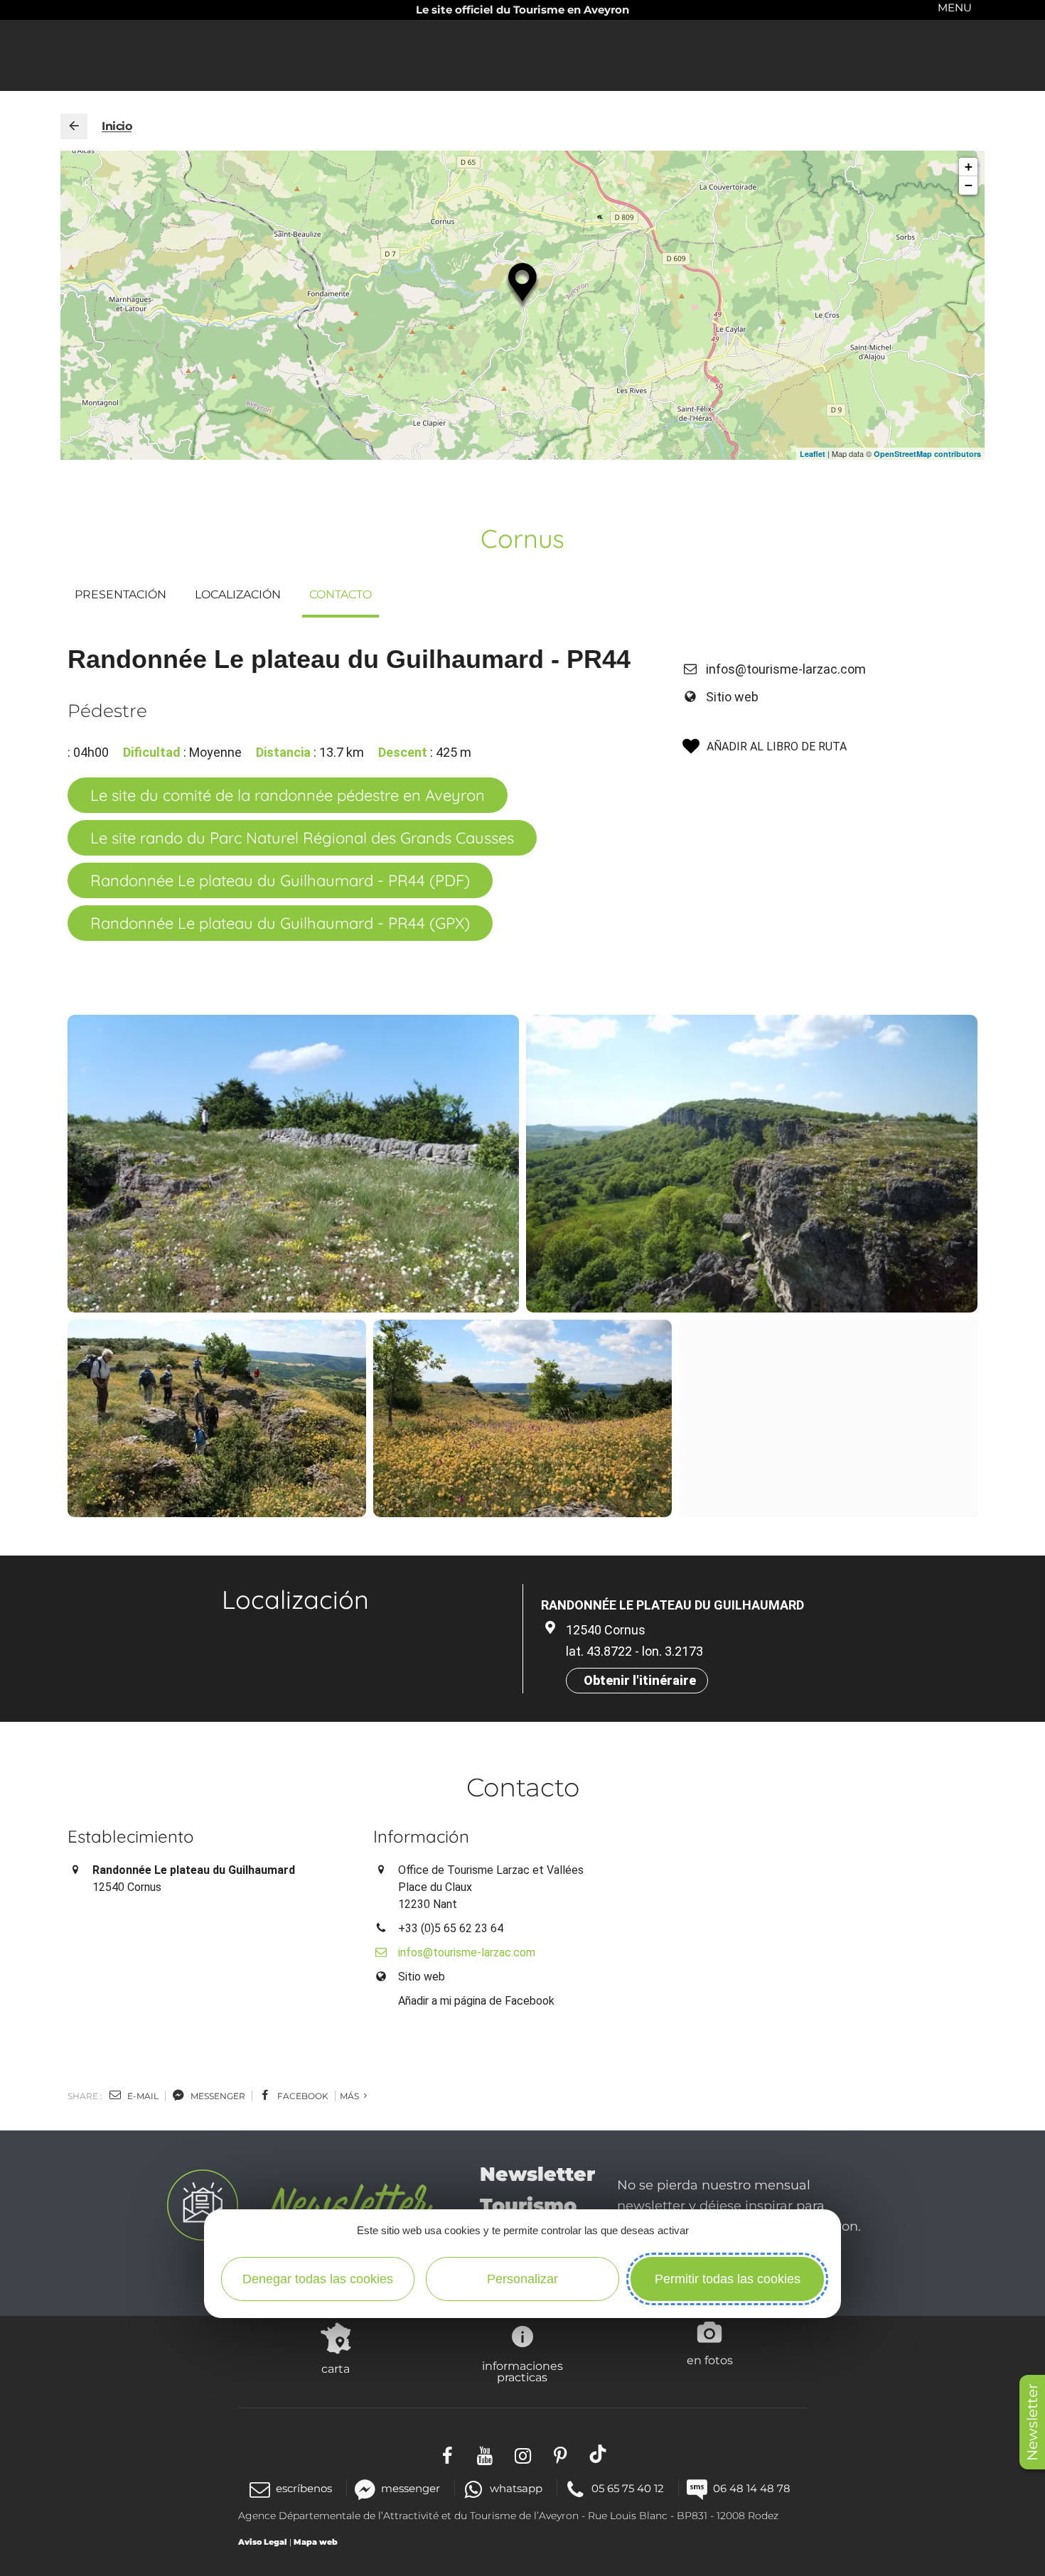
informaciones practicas (522, 2371)
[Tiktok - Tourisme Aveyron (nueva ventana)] (598, 2453)
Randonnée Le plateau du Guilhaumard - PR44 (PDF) (280, 880)
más (350, 2096)
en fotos (710, 2360)
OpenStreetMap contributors (927, 454)
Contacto (341, 594)
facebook (302, 2096)
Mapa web (316, 2542)
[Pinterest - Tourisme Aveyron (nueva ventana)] (561, 2453)
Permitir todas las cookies (728, 2279)
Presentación (120, 594)
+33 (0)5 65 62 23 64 (451, 1928)
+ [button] (969, 167)
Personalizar (522, 2279)
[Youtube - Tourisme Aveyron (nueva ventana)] (485, 2453)
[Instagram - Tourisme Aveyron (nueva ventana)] (523, 2453)
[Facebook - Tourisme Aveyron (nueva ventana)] (448, 2453)
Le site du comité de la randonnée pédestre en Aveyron (288, 795)
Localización (238, 594)
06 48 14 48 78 (752, 2488)
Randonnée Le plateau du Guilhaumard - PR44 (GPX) (280, 923)
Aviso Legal (263, 2542)
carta (336, 2368)
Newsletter (1032, 2422)
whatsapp (516, 2488)
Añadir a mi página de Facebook (476, 2001)
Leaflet (813, 454)
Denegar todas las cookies (318, 2279)
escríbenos (304, 2488)
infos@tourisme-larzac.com (786, 669)
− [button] (969, 185)
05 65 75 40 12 (628, 2488)
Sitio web (732, 697)
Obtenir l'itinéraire (640, 1680)
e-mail (142, 2096)
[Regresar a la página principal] (74, 126)
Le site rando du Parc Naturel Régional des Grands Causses (302, 838)
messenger (217, 2096)
